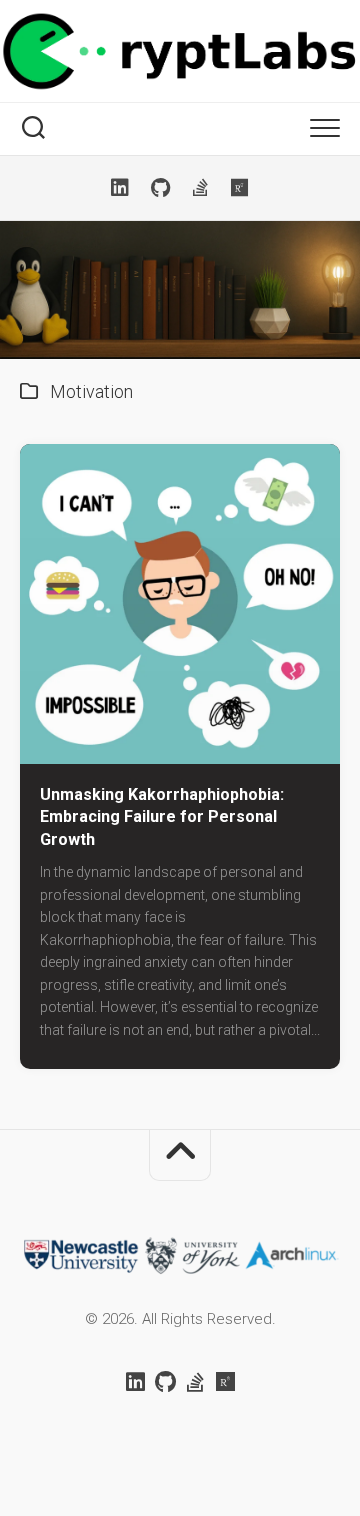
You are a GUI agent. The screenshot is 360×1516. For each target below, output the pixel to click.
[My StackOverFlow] (200, 188)
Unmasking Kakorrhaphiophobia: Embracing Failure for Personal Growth (162, 817)
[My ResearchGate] (240, 188)
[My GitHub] (160, 188)
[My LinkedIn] (120, 188)
